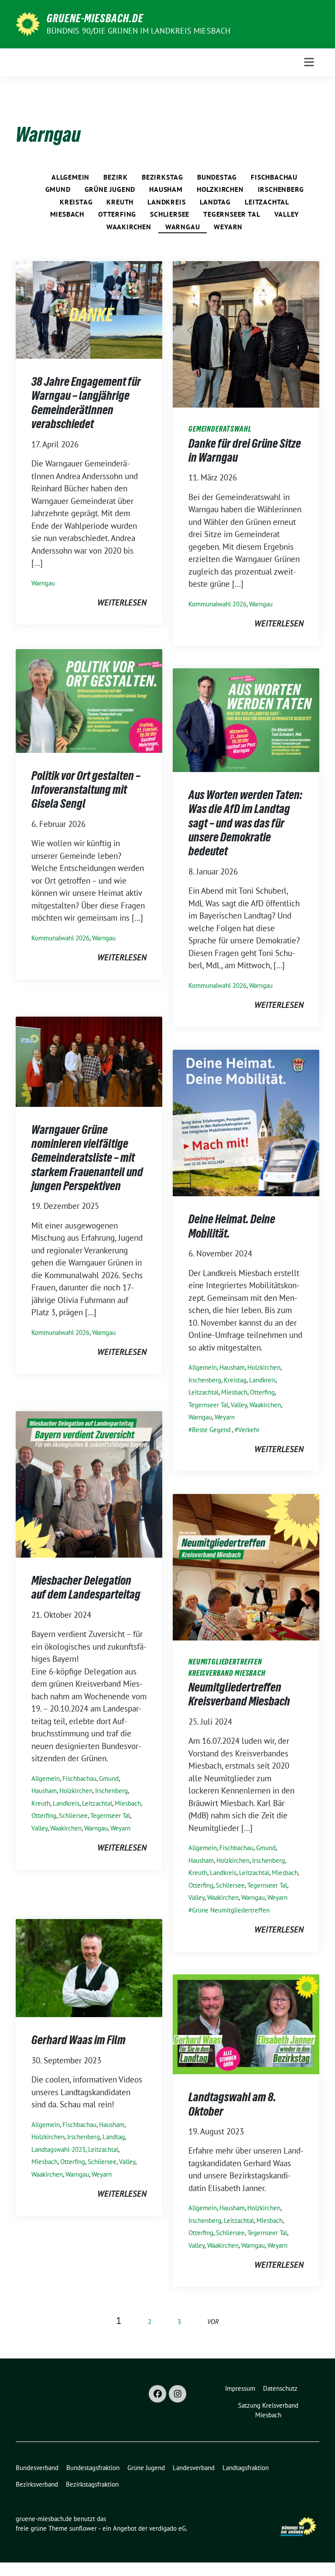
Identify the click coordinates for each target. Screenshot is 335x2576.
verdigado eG (167, 2528)
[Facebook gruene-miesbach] (157, 2394)
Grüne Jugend (110, 189)
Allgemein (70, 177)
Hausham (166, 189)
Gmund (58, 189)
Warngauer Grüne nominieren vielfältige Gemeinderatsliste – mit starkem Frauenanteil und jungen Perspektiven (87, 1158)
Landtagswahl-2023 (58, 2149)
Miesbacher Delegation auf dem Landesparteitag (86, 1587)
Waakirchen (129, 227)
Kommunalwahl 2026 (217, 604)
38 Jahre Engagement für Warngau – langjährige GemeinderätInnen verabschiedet (86, 403)
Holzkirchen (220, 189)
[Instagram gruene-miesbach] (178, 2394)
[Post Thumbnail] (89, 309)
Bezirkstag (162, 177)
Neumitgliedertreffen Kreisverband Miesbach (239, 1694)
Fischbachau (274, 177)
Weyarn (228, 227)
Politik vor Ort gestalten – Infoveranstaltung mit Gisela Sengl (86, 790)
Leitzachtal (267, 202)
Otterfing (117, 214)
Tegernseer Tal (232, 214)
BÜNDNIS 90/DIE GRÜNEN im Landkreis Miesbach (139, 31)
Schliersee (170, 214)
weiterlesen (122, 602)
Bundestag (217, 177)
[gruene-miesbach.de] (28, 23)
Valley (287, 214)
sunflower (83, 2528)
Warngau (183, 227)
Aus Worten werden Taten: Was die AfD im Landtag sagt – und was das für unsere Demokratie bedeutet (245, 823)
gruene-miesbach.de (95, 18)
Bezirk (116, 177)
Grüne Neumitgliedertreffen (231, 1910)
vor (213, 2322)
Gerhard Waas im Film (79, 2040)
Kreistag (76, 202)
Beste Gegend (211, 1430)
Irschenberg (281, 189)
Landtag (215, 202)
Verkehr (249, 1430)
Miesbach (67, 214)
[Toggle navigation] (309, 62)
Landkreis (166, 202)
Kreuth (120, 202)
